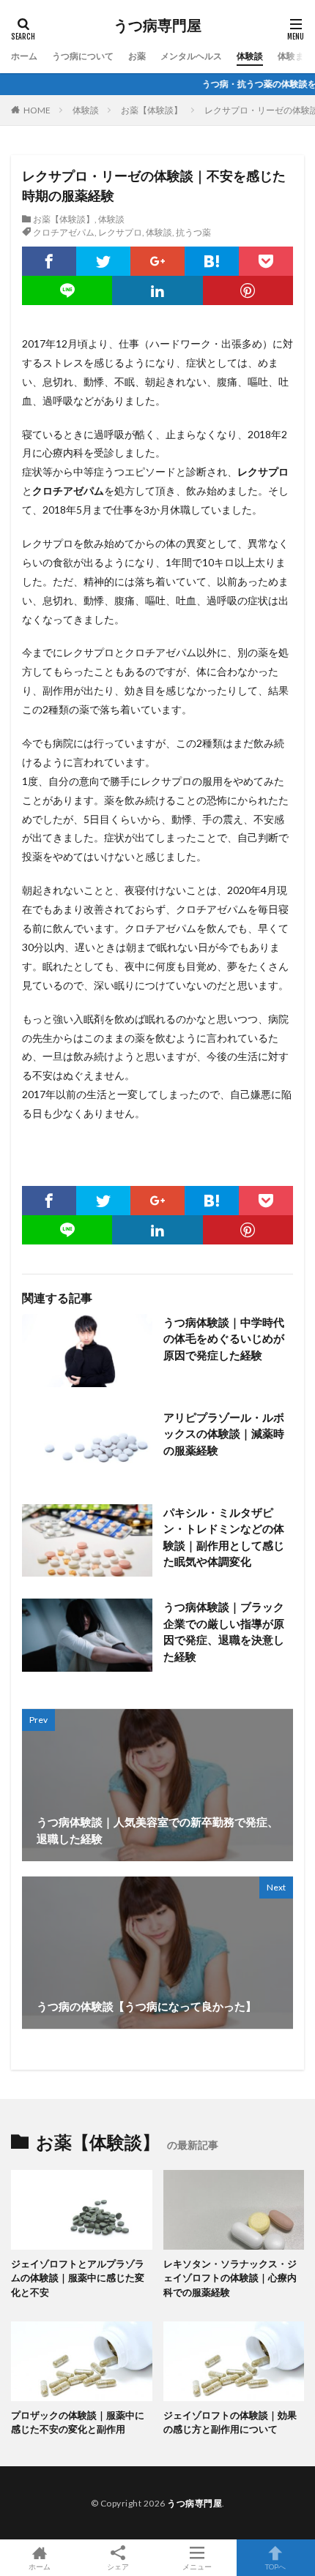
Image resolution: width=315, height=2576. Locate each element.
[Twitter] (103, 261)
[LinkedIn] (157, 290)
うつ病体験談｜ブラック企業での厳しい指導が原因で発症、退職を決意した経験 (224, 1631)
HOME (37, 110)
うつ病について (83, 56)
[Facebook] (49, 261)
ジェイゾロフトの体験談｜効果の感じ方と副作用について (230, 2422)
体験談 (250, 56)
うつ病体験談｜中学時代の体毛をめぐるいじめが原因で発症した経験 (224, 1338)
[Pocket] (266, 261)
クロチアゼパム (64, 232)
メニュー (197, 2566)
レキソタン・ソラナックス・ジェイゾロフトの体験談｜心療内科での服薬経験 (230, 2278)
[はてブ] (212, 261)
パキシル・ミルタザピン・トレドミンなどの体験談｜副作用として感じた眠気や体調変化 (224, 1537)
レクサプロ (120, 232)
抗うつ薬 (193, 232)
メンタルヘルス (191, 56)
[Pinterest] (248, 290)
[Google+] (157, 261)
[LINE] (67, 290)
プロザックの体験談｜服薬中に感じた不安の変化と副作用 (78, 2422)
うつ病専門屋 (157, 26)
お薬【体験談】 (152, 110)
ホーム (24, 56)
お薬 (137, 56)
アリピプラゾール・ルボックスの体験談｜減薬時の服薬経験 (224, 1434)
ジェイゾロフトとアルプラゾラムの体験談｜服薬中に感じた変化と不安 (78, 2278)
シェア (118, 2566)
